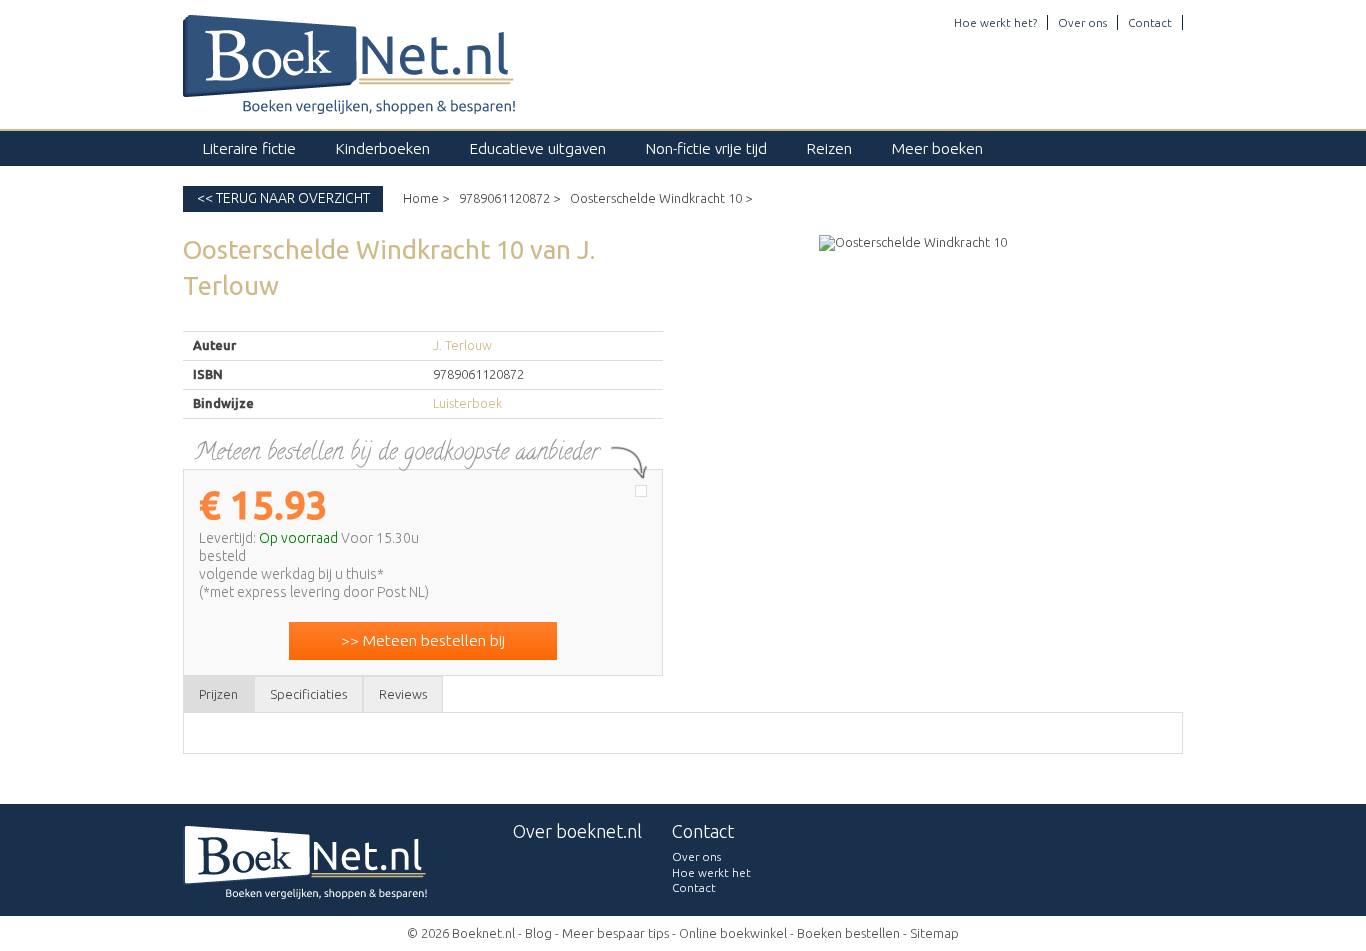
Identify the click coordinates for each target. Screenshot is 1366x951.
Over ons (1082, 22)
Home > (426, 198)
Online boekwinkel (733, 933)
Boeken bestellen (848, 933)
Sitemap (934, 933)
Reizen (829, 148)
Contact (1150, 22)
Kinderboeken (383, 148)
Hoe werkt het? (995, 22)
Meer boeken (937, 148)
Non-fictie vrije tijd (706, 148)
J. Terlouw (462, 345)
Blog (538, 933)
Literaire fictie (249, 148)
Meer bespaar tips (615, 933)
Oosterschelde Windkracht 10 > (661, 198)
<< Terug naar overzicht (283, 198)
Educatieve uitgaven (538, 148)
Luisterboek (467, 403)
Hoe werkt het (711, 872)
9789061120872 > (509, 198)
